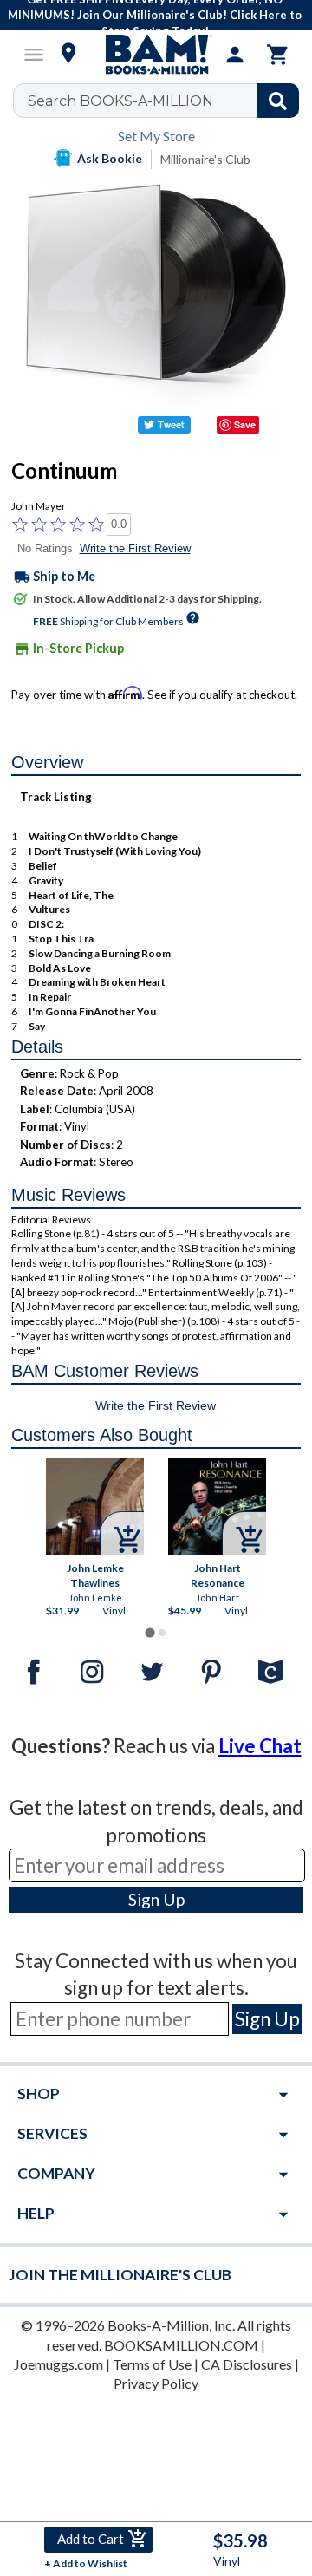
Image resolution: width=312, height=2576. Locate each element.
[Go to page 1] (149, 1632)
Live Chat (260, 1746)
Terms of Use (152, 2364)
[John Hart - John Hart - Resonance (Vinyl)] (217, 1506)
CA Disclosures (247, 2364)
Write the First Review (135, 548)
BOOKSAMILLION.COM (181, 2345)
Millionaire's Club (205, 159)
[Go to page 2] (162, 1633)
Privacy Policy (156, 2383)
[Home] (156, 55)
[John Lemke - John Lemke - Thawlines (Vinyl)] (95, 1506)
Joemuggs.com (58, 2364)
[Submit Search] (278, 101)
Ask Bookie (110, 158)
